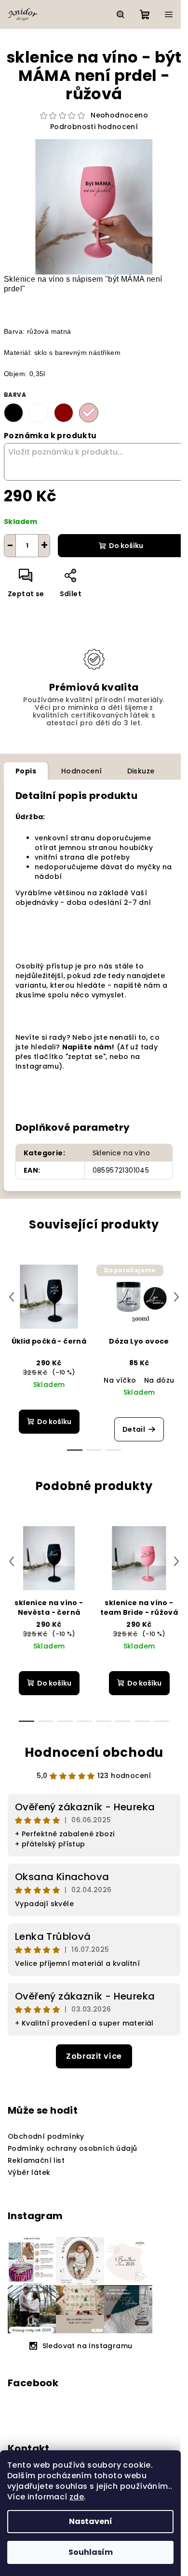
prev (12, 1297)
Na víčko (120, 1380)
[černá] (13, 413)
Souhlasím (91, 2552)
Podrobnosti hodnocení (94, 127)
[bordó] (64, 413)
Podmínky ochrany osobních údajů (72, 2148)
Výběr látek (29, 2172)
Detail (134, 1429)
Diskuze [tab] (141, 771)
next (176, 1297)
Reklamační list (36, 2160)
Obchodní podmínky (46, 2136)
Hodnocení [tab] (82, 771)
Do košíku (126, 546)
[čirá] (39, 413)
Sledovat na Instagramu (87, 2346)
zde (77, 2497)
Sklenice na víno (121, 1153)
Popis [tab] (26, 771)
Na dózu (159, 1380)
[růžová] (89, 413)
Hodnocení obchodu (94, 1752)
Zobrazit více (94, 2056)
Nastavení (91, 2521)
